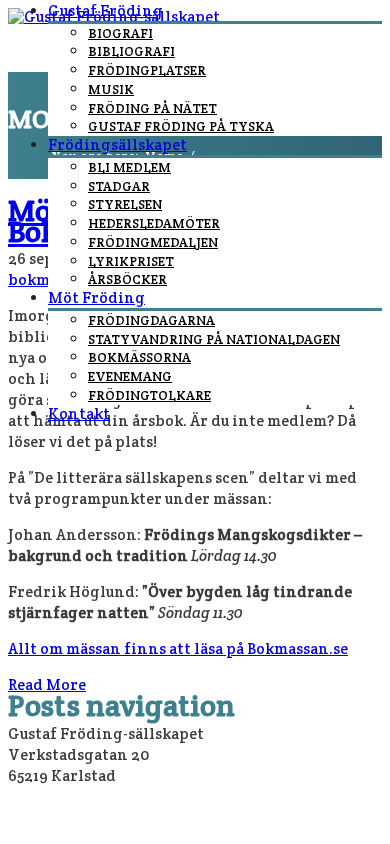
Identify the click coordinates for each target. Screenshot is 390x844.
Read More (47, 684)
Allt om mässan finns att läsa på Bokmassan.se (178, 648)
